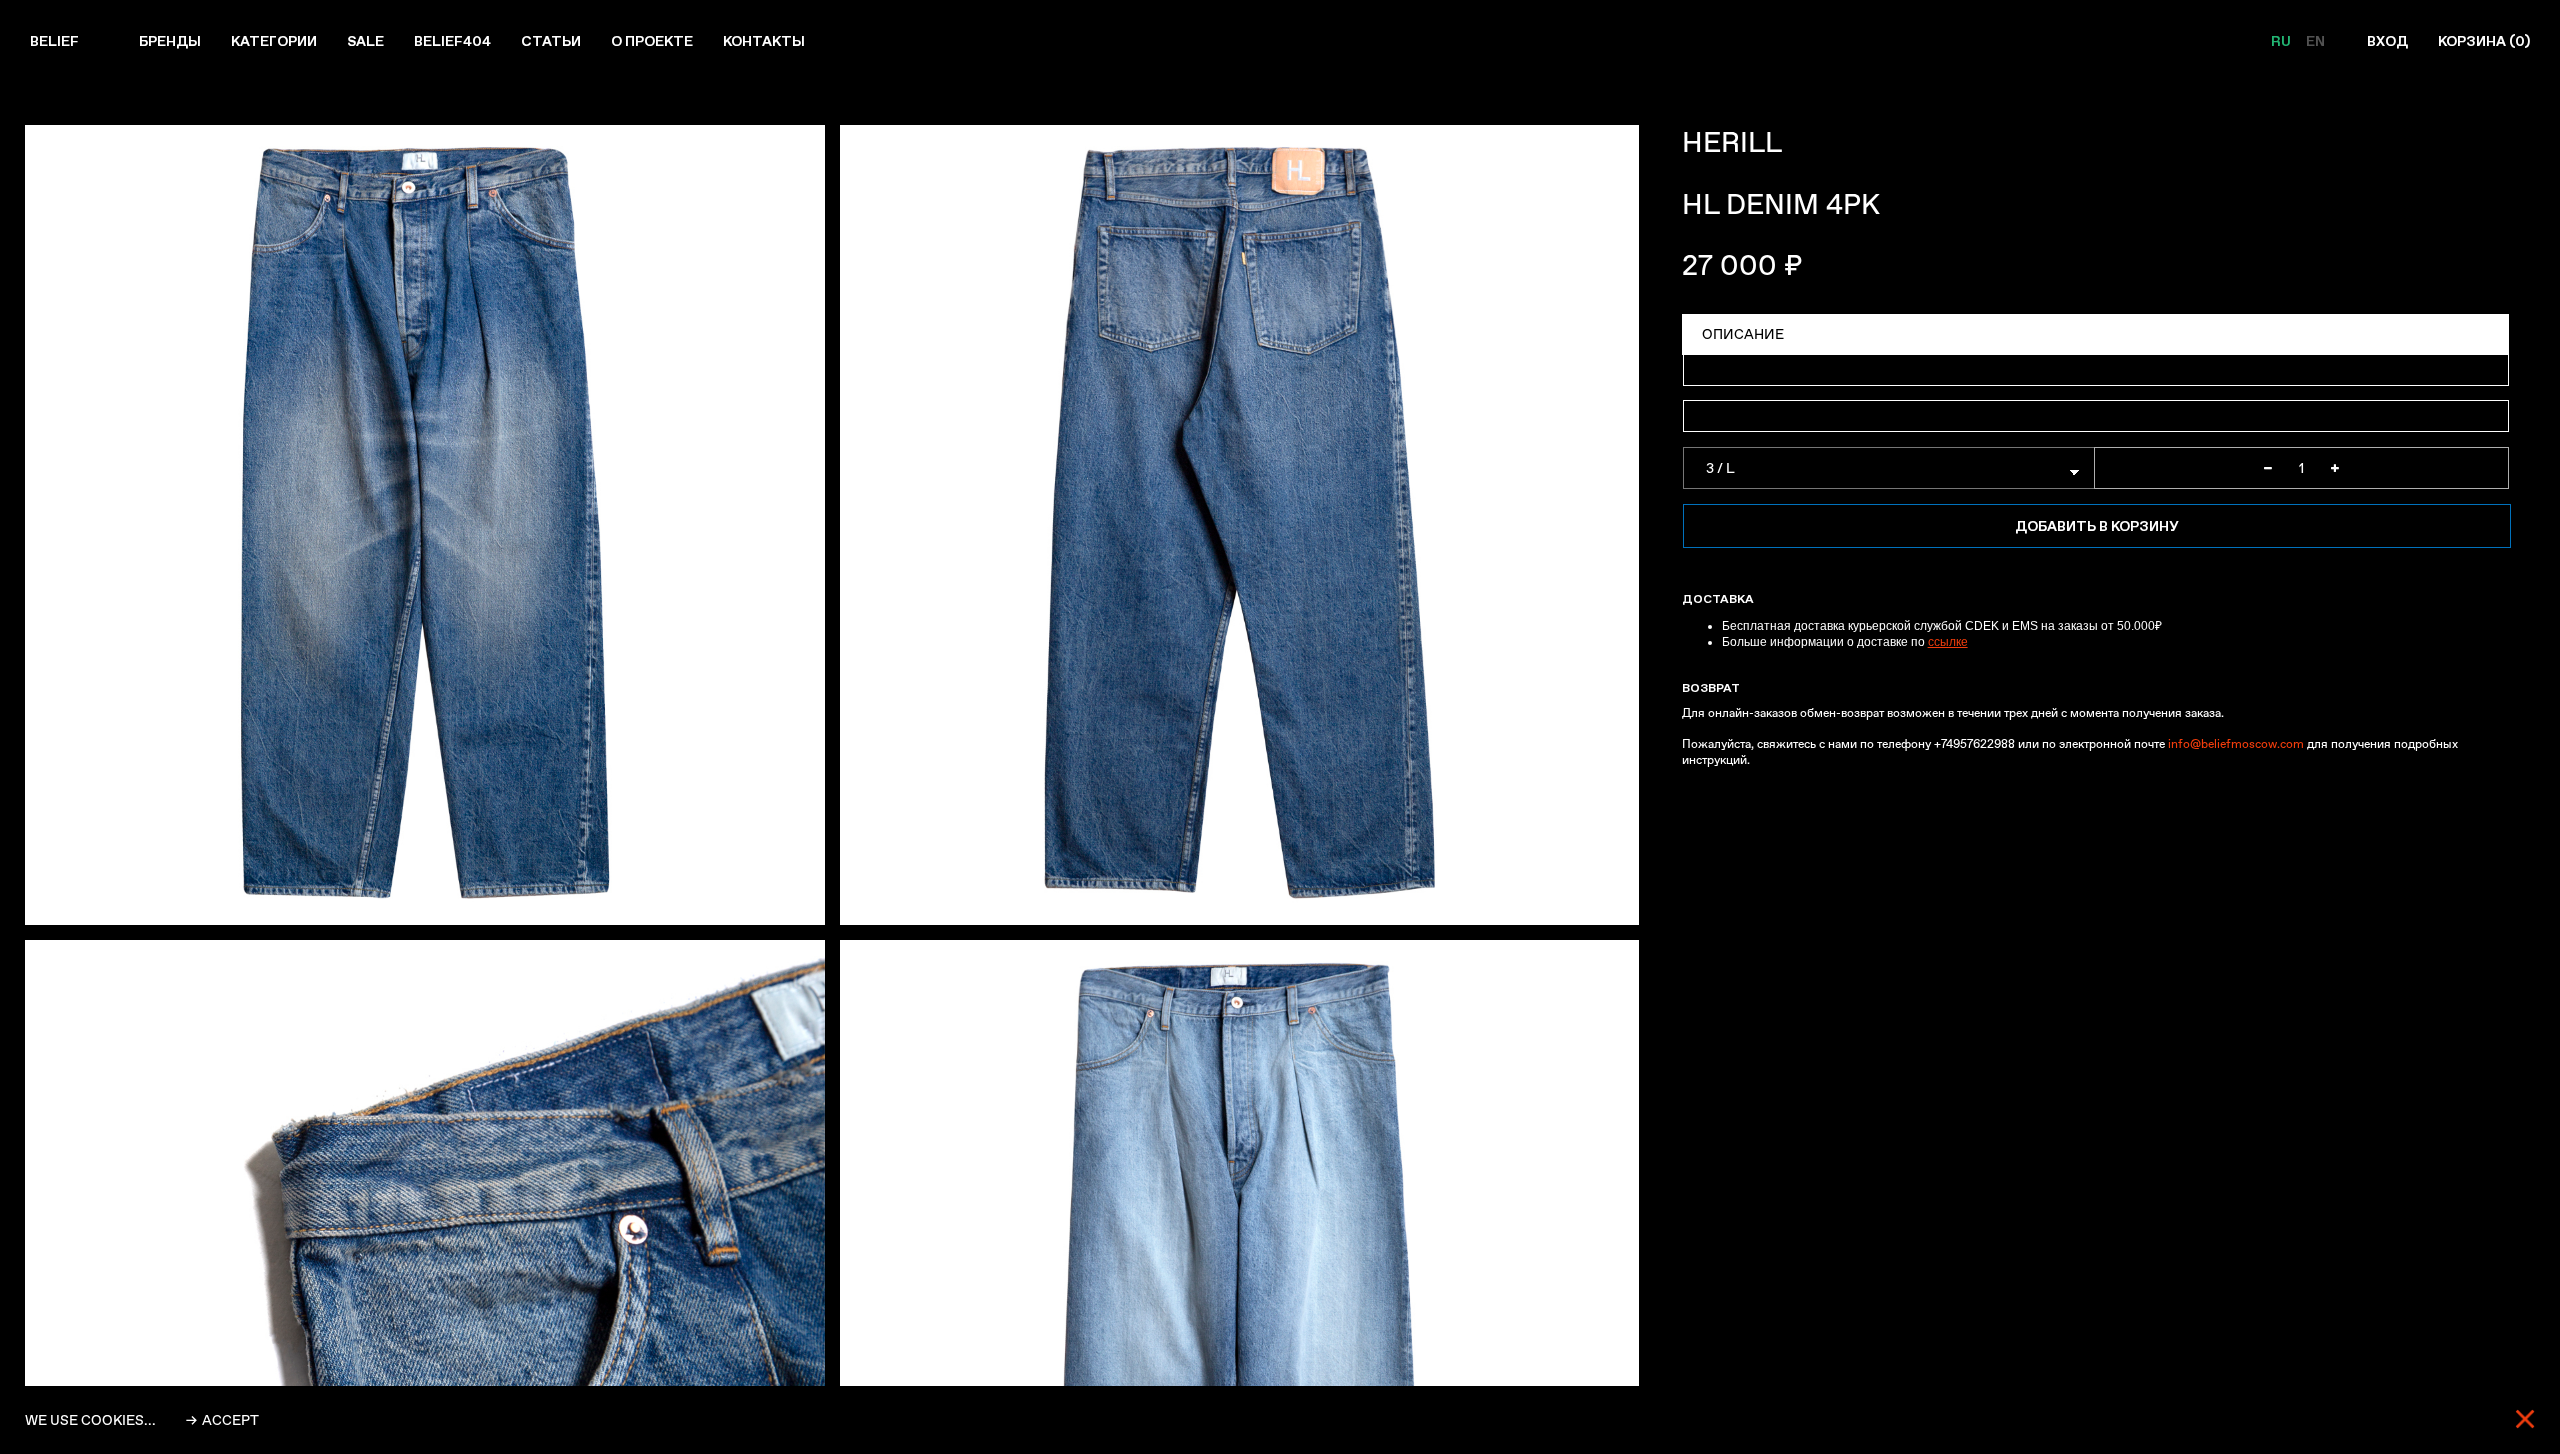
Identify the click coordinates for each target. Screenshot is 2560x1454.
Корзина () (2484, 41)
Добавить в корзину (2096, 526)
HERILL (1732, 142)
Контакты (764, 41)
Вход (2387, 41)
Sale (365, 41)
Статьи (551, 41)
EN (2315, 41)
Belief (54, 41)
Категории (274, 41)
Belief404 (452, 41)
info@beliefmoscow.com (2236, 744)
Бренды (170, 41)
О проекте (652, 41)
